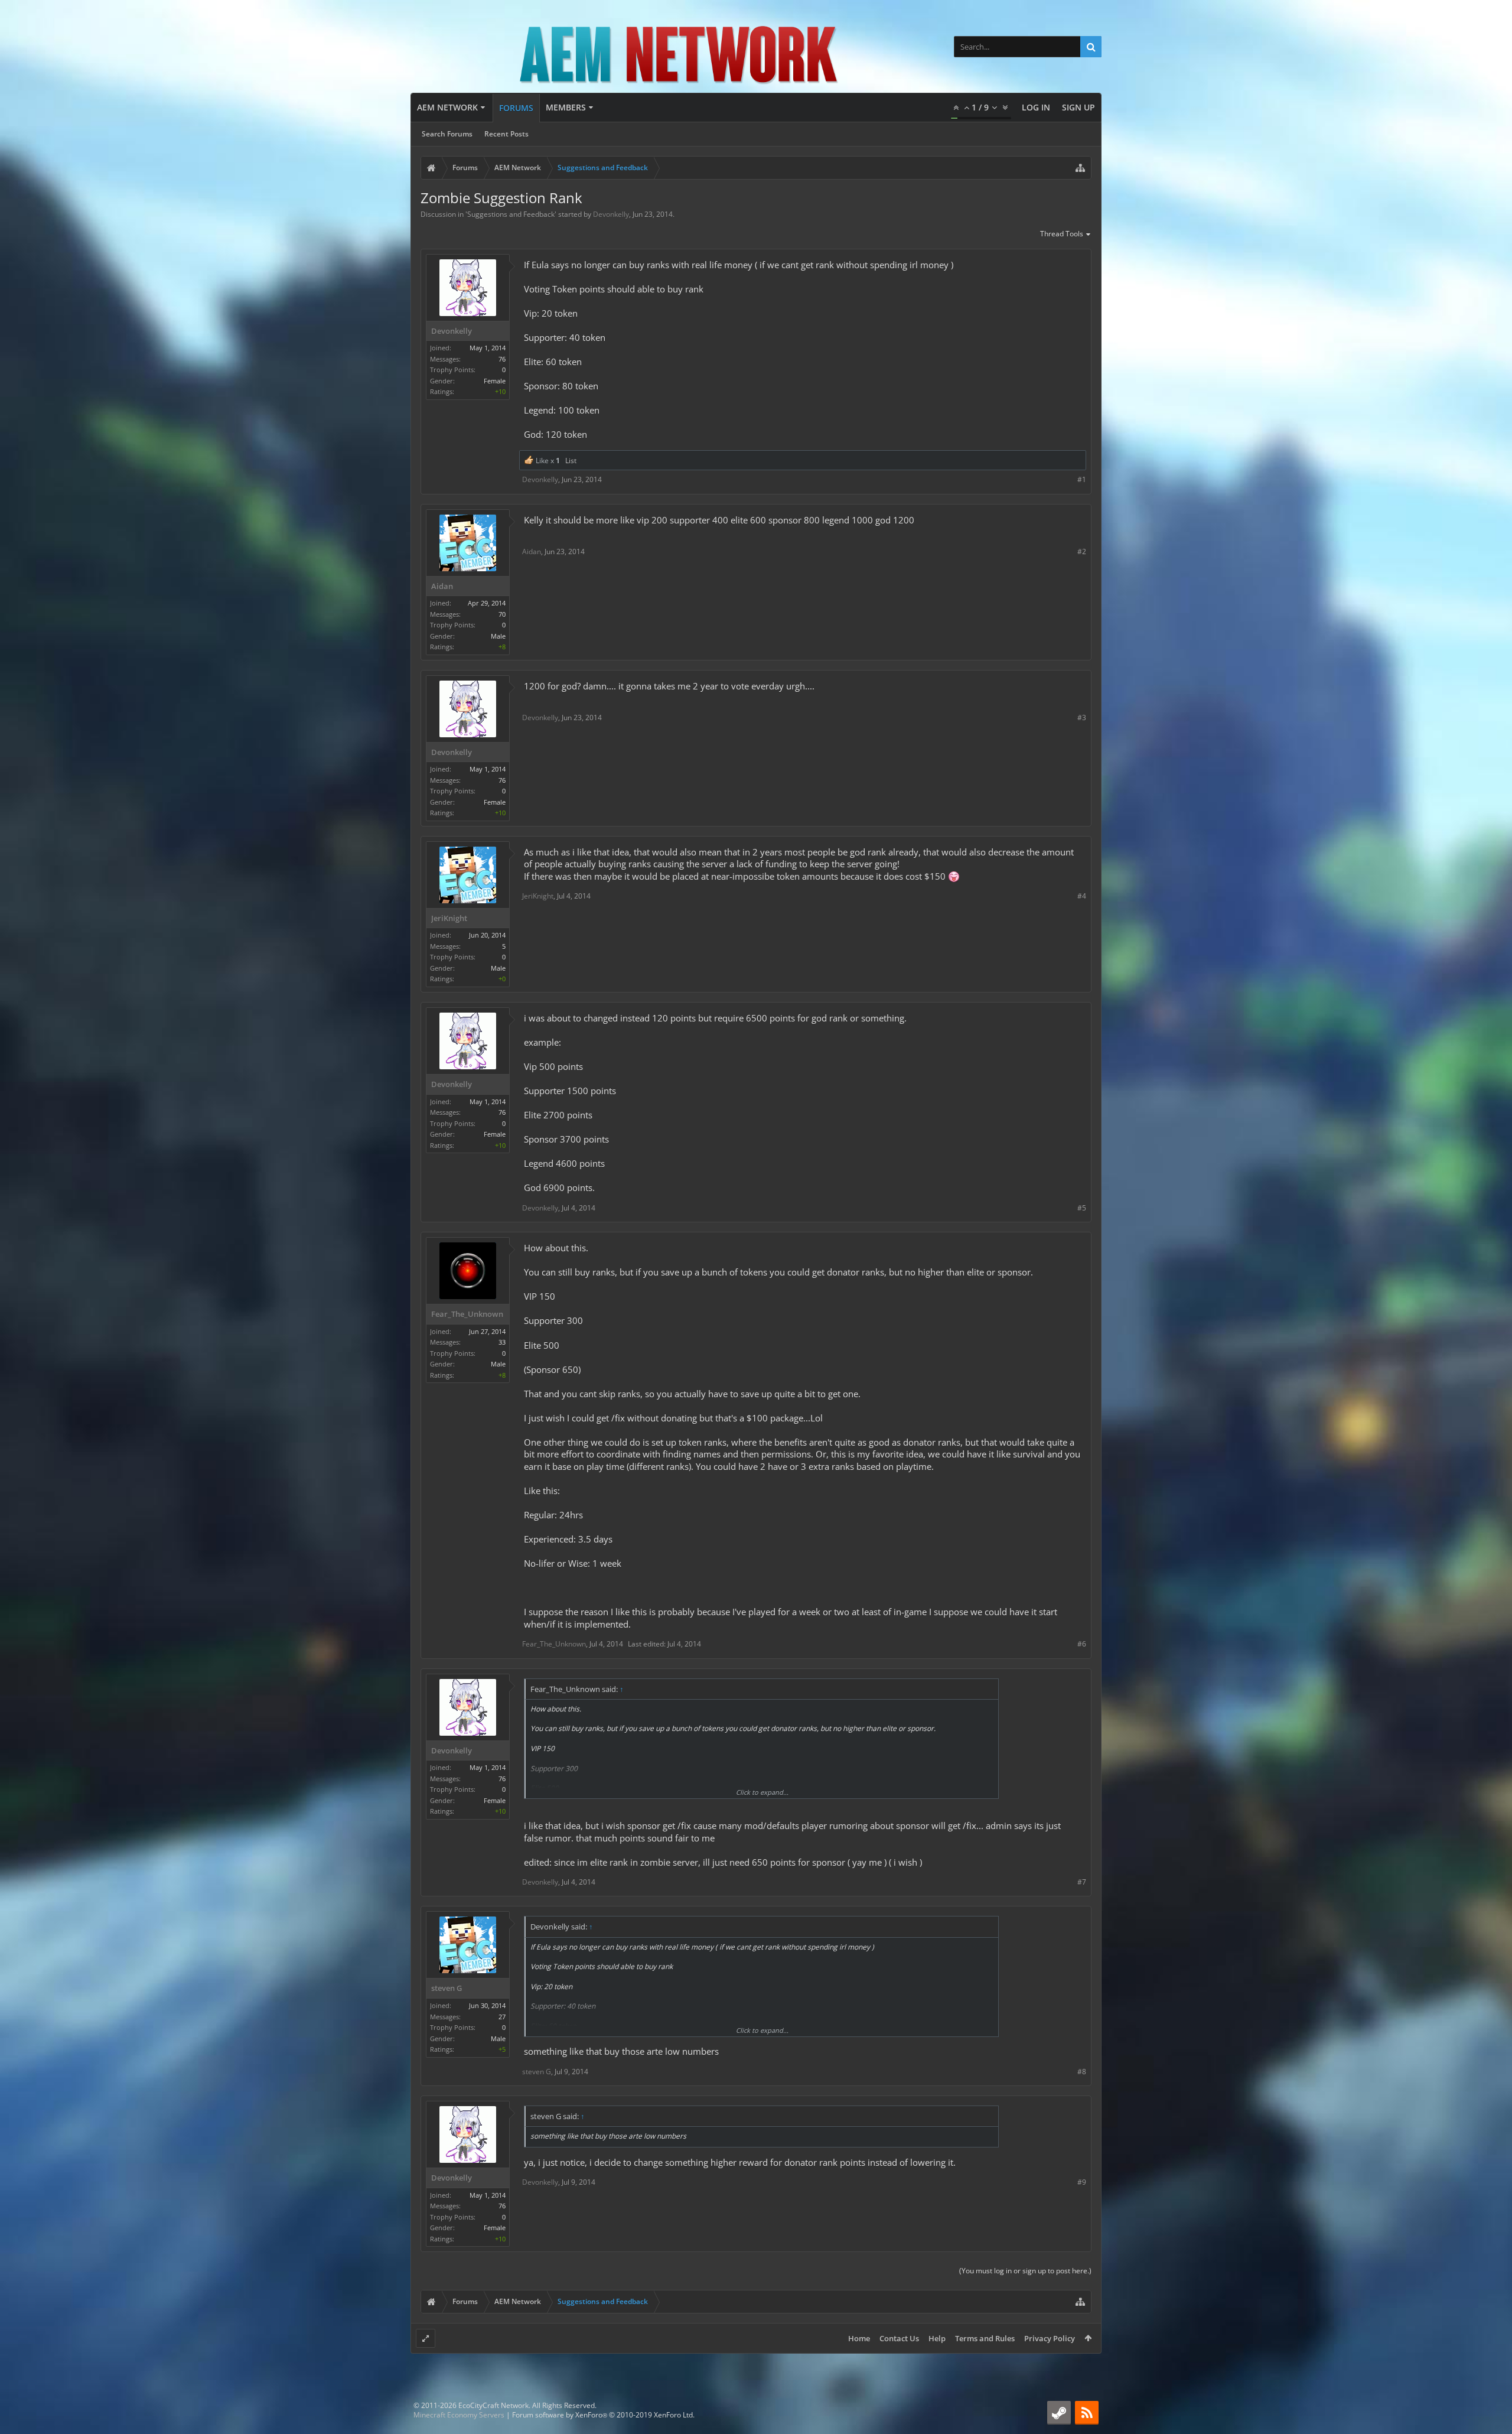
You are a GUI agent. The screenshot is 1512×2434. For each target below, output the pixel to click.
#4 (1082, 896)
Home (859, 2338)
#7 (1082, 1882)
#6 (1082, 1644)
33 (502, 1342)
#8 (1082, 2072)
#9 (1082, 2182)
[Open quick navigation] (1080, 168)
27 (502, 2017)
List (571, 461)
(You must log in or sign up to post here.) (1025, 2271)
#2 (1082, 551)
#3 (1082, 717)
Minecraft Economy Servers (459, 2415)
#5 (1082, 1208)
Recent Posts (506, 134)
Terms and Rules (985, 2338)
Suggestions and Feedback (511, 214)
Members (566, 107)
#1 (1082, 479)
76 (502, 359)
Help (937, 2338)
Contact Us (899, 2338)
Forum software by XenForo (603, 2415)
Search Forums (447, 134)
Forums (516, 108)
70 (502, 614)
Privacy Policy (1050, 2338)
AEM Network (447, 107)
